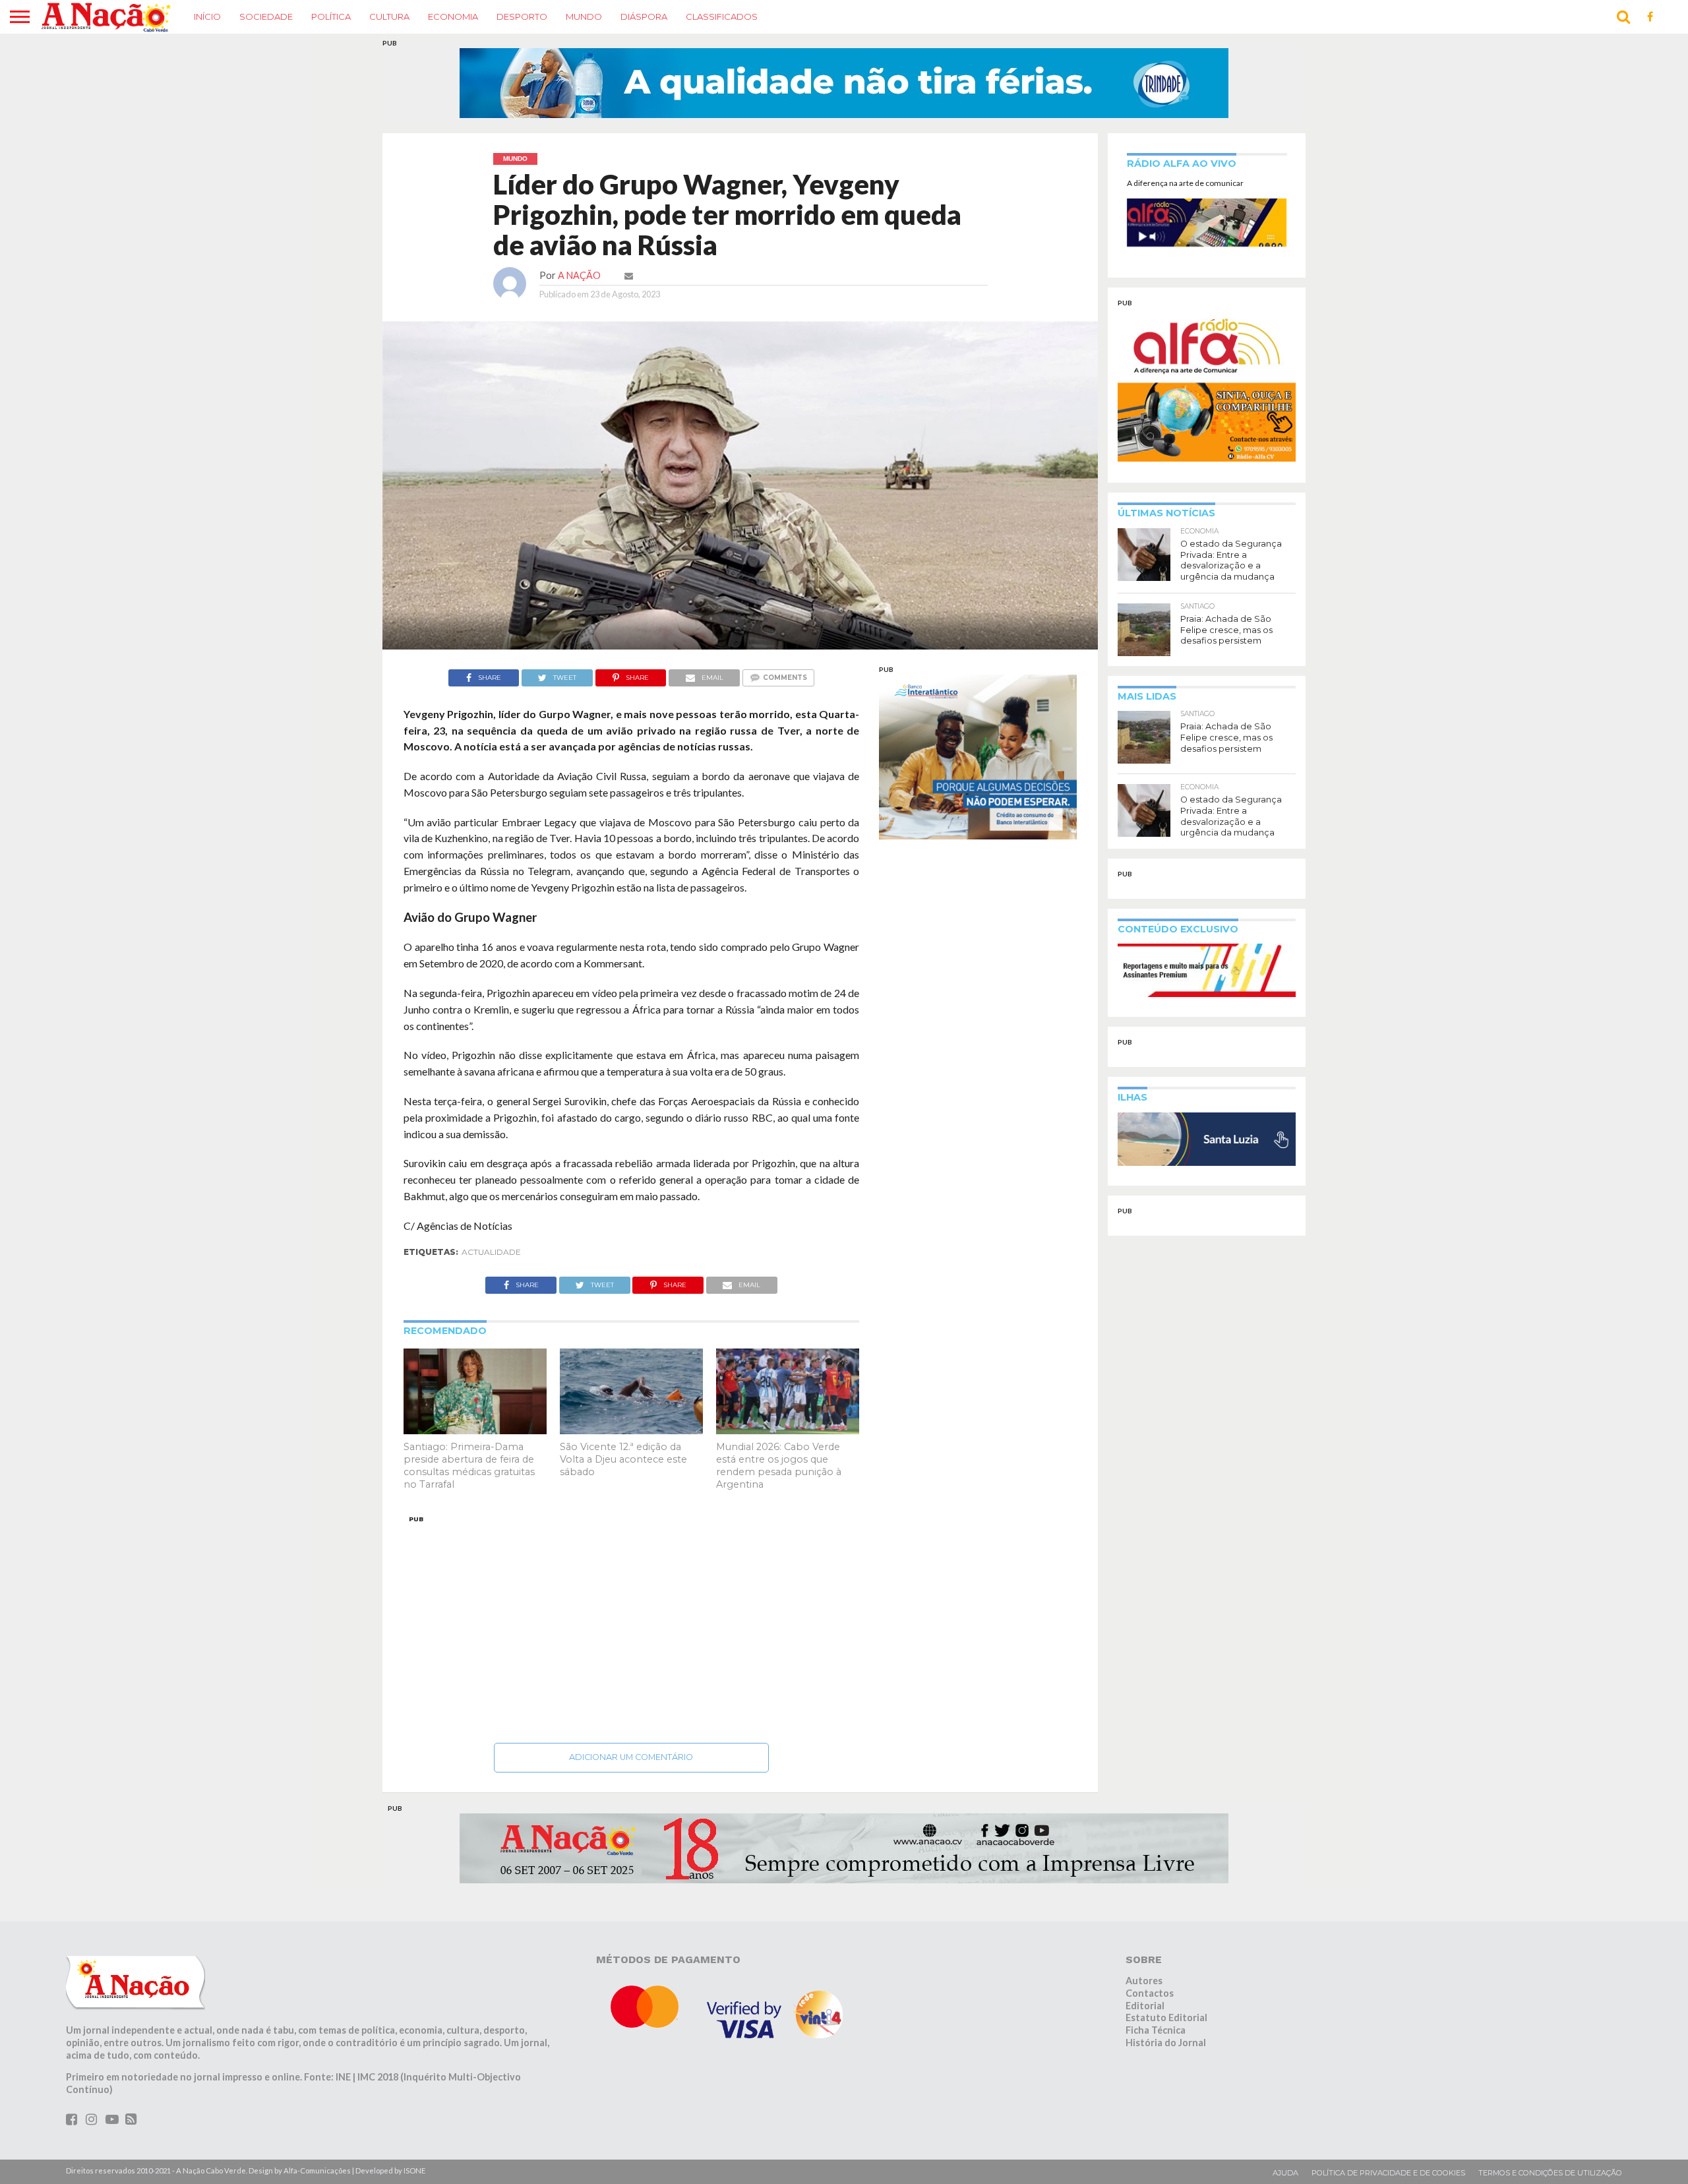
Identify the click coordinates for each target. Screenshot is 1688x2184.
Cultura (389, 16)
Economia (453, 16)
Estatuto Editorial (1166, 2017)
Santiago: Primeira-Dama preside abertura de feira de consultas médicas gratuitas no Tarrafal (469, 1465)
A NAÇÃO (579, 275)
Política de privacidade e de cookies (1388, 2173)
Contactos (1150, 1993)
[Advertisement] (631, 1625)
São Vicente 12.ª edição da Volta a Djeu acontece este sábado (623, 1459)
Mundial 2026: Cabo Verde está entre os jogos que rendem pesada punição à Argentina (779, 1465)
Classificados (722, 16)
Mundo (584, 16)
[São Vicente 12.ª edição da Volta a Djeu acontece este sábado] (631, 1431)
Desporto (522, 16)
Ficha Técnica (1156, 2030)
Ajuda (1285, 2173)
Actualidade (491, 1252)
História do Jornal (1166, 2043)
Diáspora (644, 16)
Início (207, 16)
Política (331, 16)
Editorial (1145, 2006)
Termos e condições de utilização (1550, 2173)
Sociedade (266, 16)
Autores (1144, 1981)
